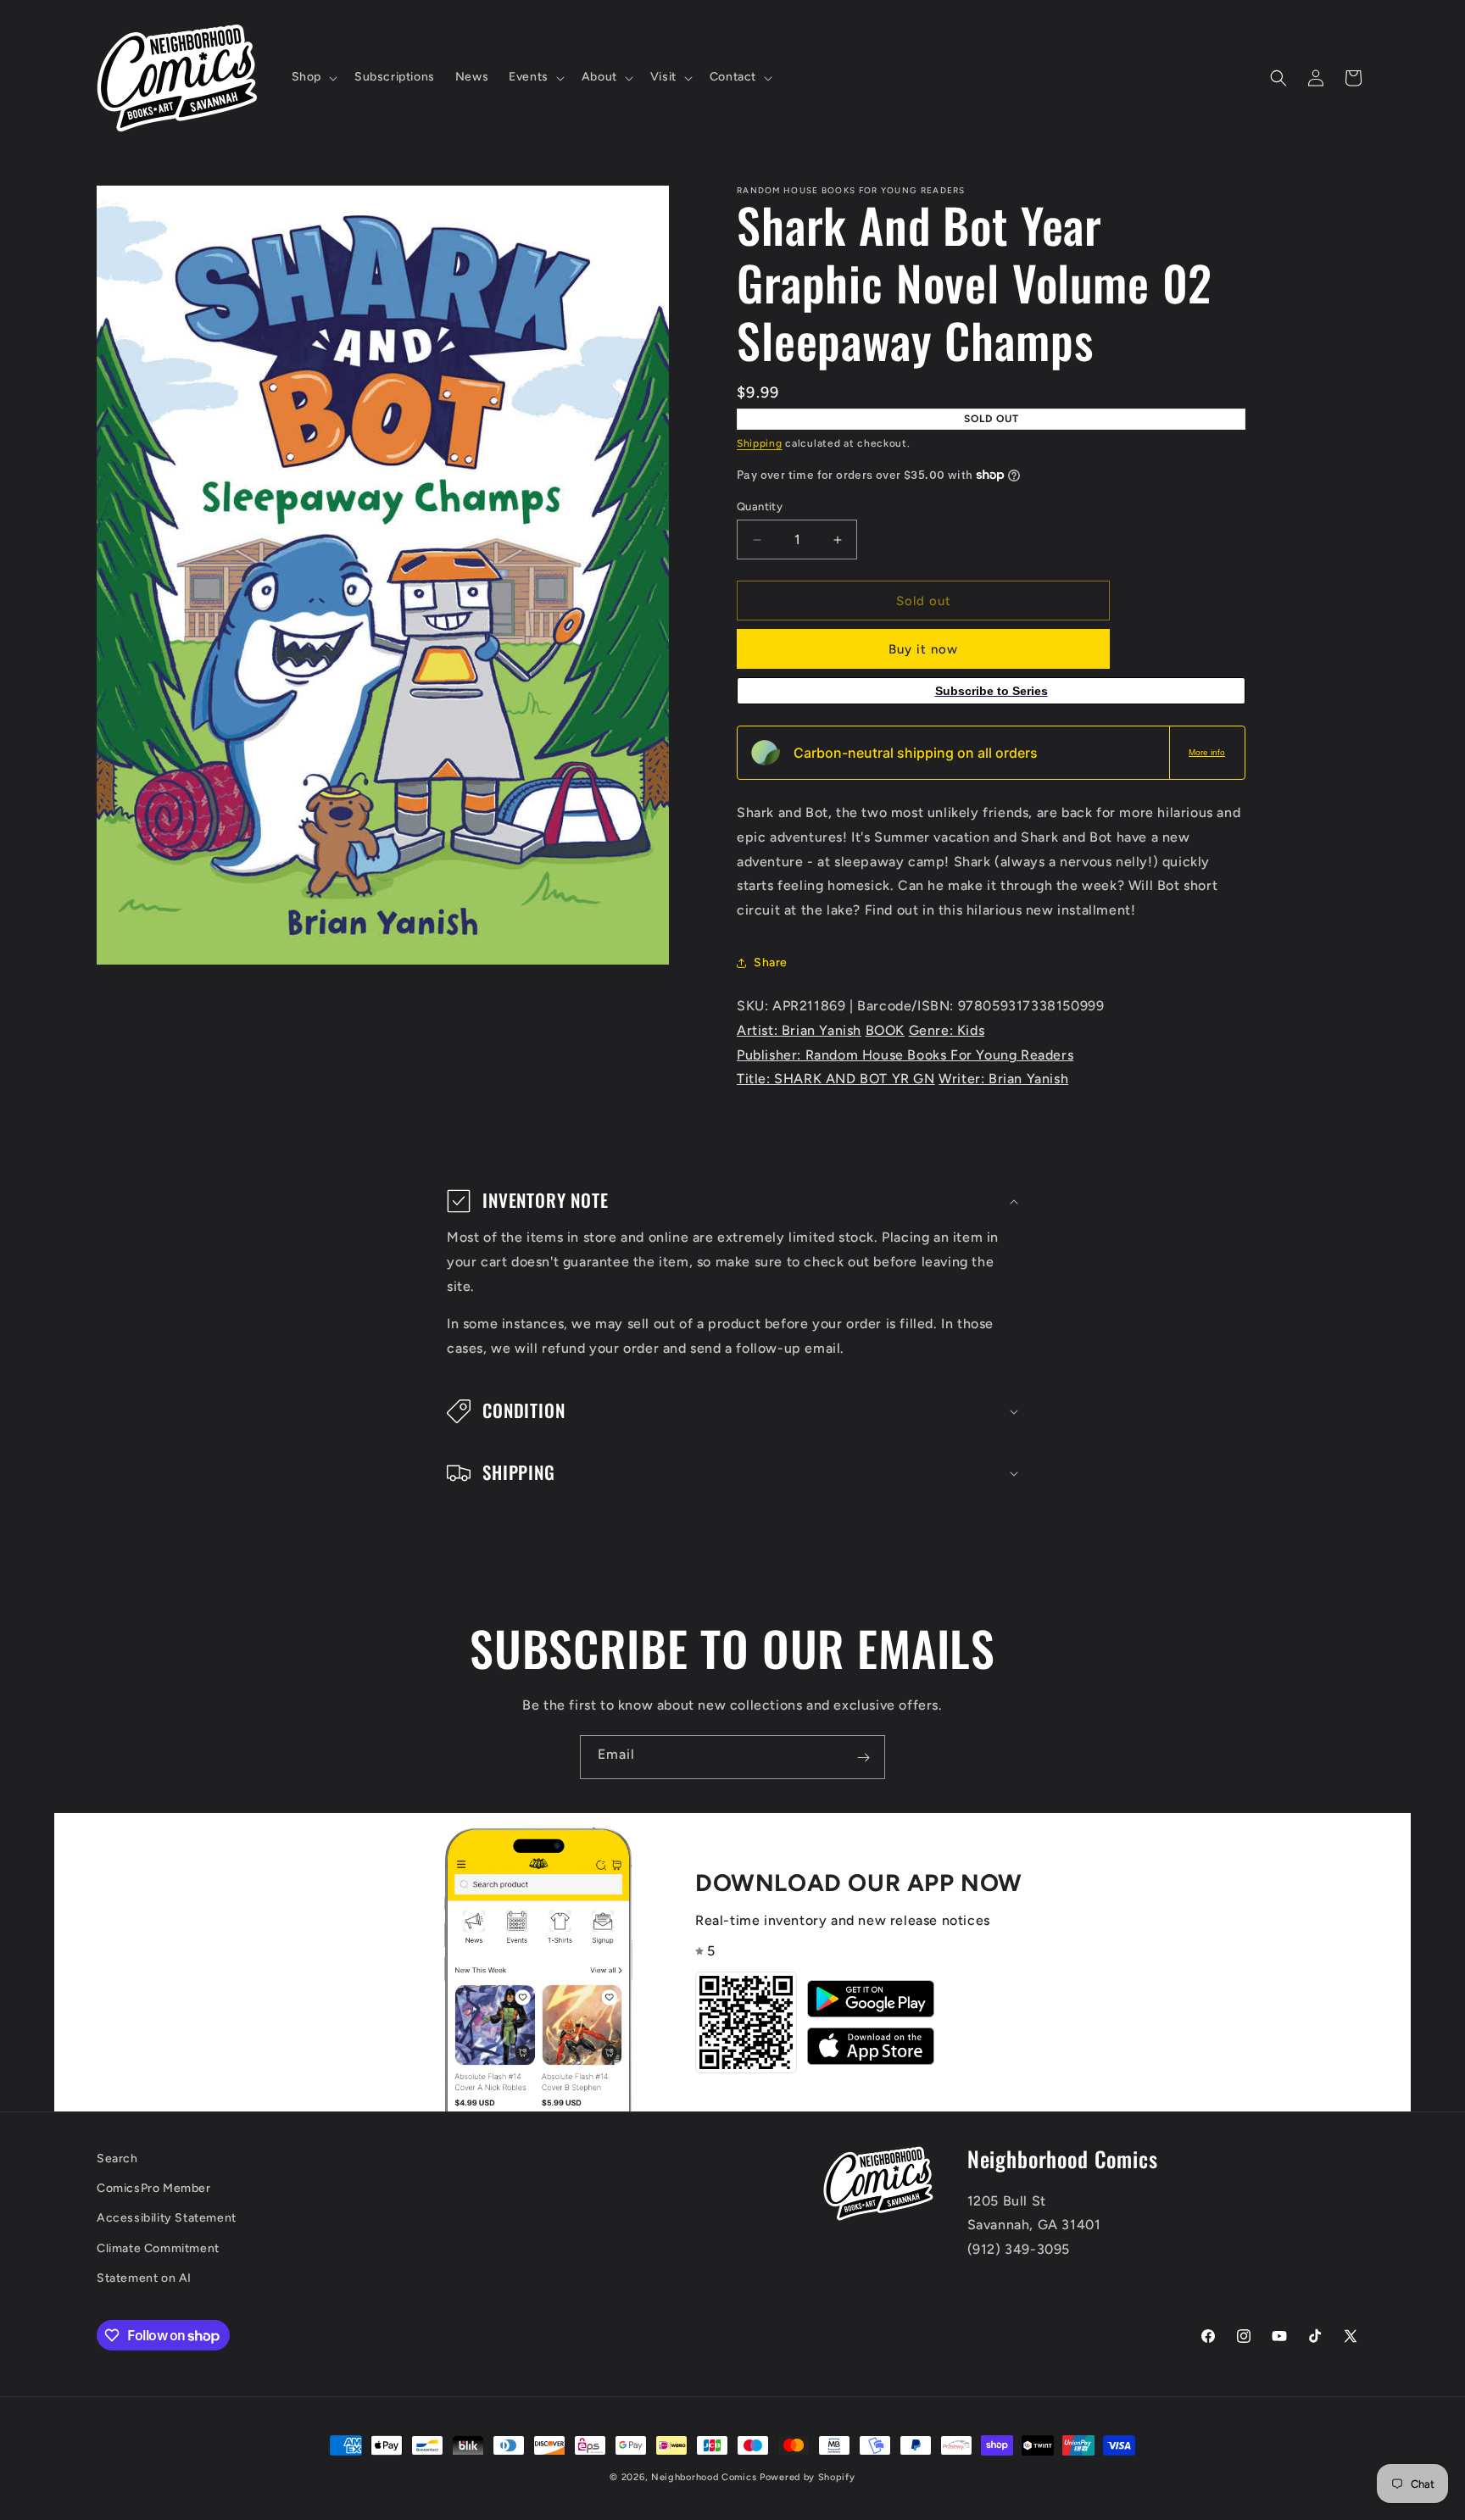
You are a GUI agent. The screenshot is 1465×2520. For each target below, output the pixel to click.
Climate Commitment (158, 2248)
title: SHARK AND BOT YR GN (836, 1079)
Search (117, 2158)
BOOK (885, 1030)
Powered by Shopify (808, 2477)
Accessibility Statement (167, 2219)
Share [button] (771, 962)
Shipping (760, 443)
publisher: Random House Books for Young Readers (905, 1055)
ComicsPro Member (154, 2189)
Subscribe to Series (992, 691)
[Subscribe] (863, 1757)
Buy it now (923, 649)
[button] (313, 77)
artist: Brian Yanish (799, 1030)
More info (1207, 752)
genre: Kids (947, 1030)
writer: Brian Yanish (1003, 1079)
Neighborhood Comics (704, 2477)
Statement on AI (144, 2278)
